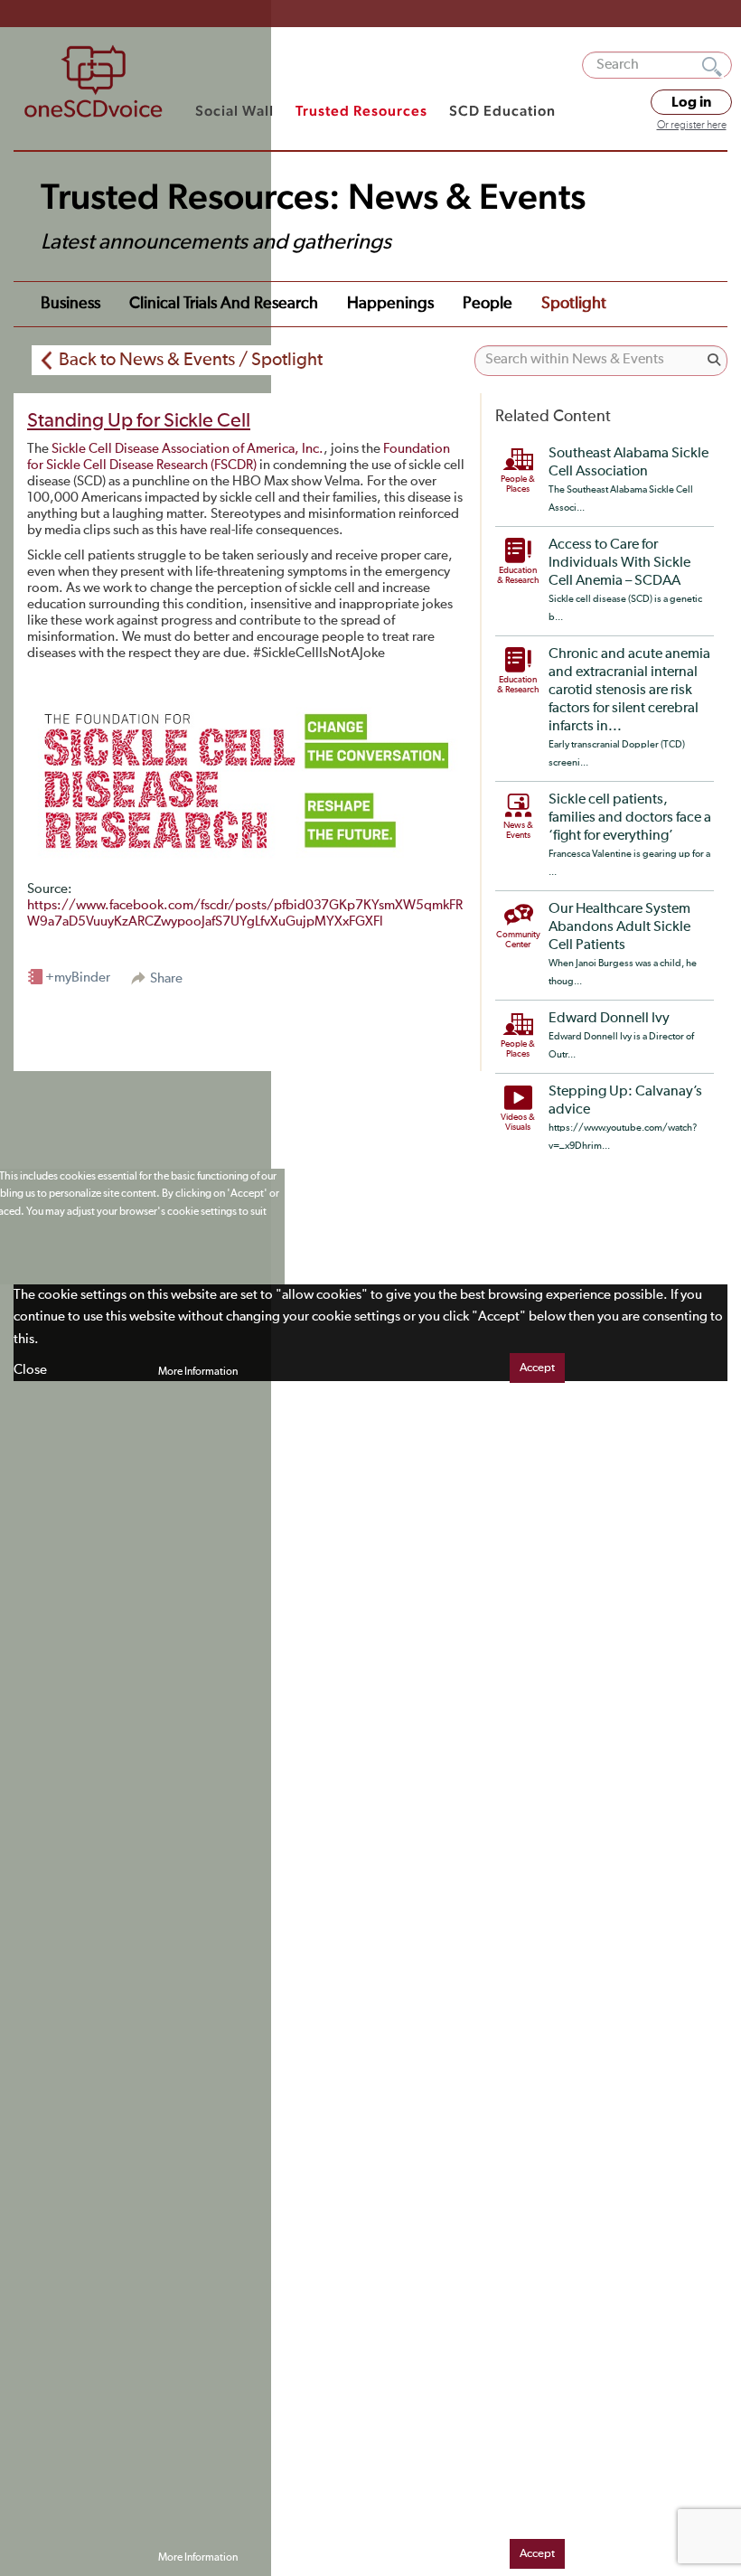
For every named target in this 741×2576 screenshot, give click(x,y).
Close (30, 1370)
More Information (198, 1372)
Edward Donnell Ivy (609, 1019)
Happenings (390, 304)
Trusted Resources (361, 111)
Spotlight (574, 304)
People (488, 304)
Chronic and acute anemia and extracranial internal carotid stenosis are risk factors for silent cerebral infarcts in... (629, 691)
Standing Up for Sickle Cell (139, 421)
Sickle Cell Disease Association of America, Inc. (188, 449)
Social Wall (234, 111)
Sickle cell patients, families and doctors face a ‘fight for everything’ (630, 818)
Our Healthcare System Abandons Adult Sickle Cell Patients (619, 927)
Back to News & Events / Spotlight (191, 360)
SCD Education (502, 111)
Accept (537, 1368)
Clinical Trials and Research (224, 304)
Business (70, 304)
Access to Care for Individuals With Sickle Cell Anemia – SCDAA (619, 563)
